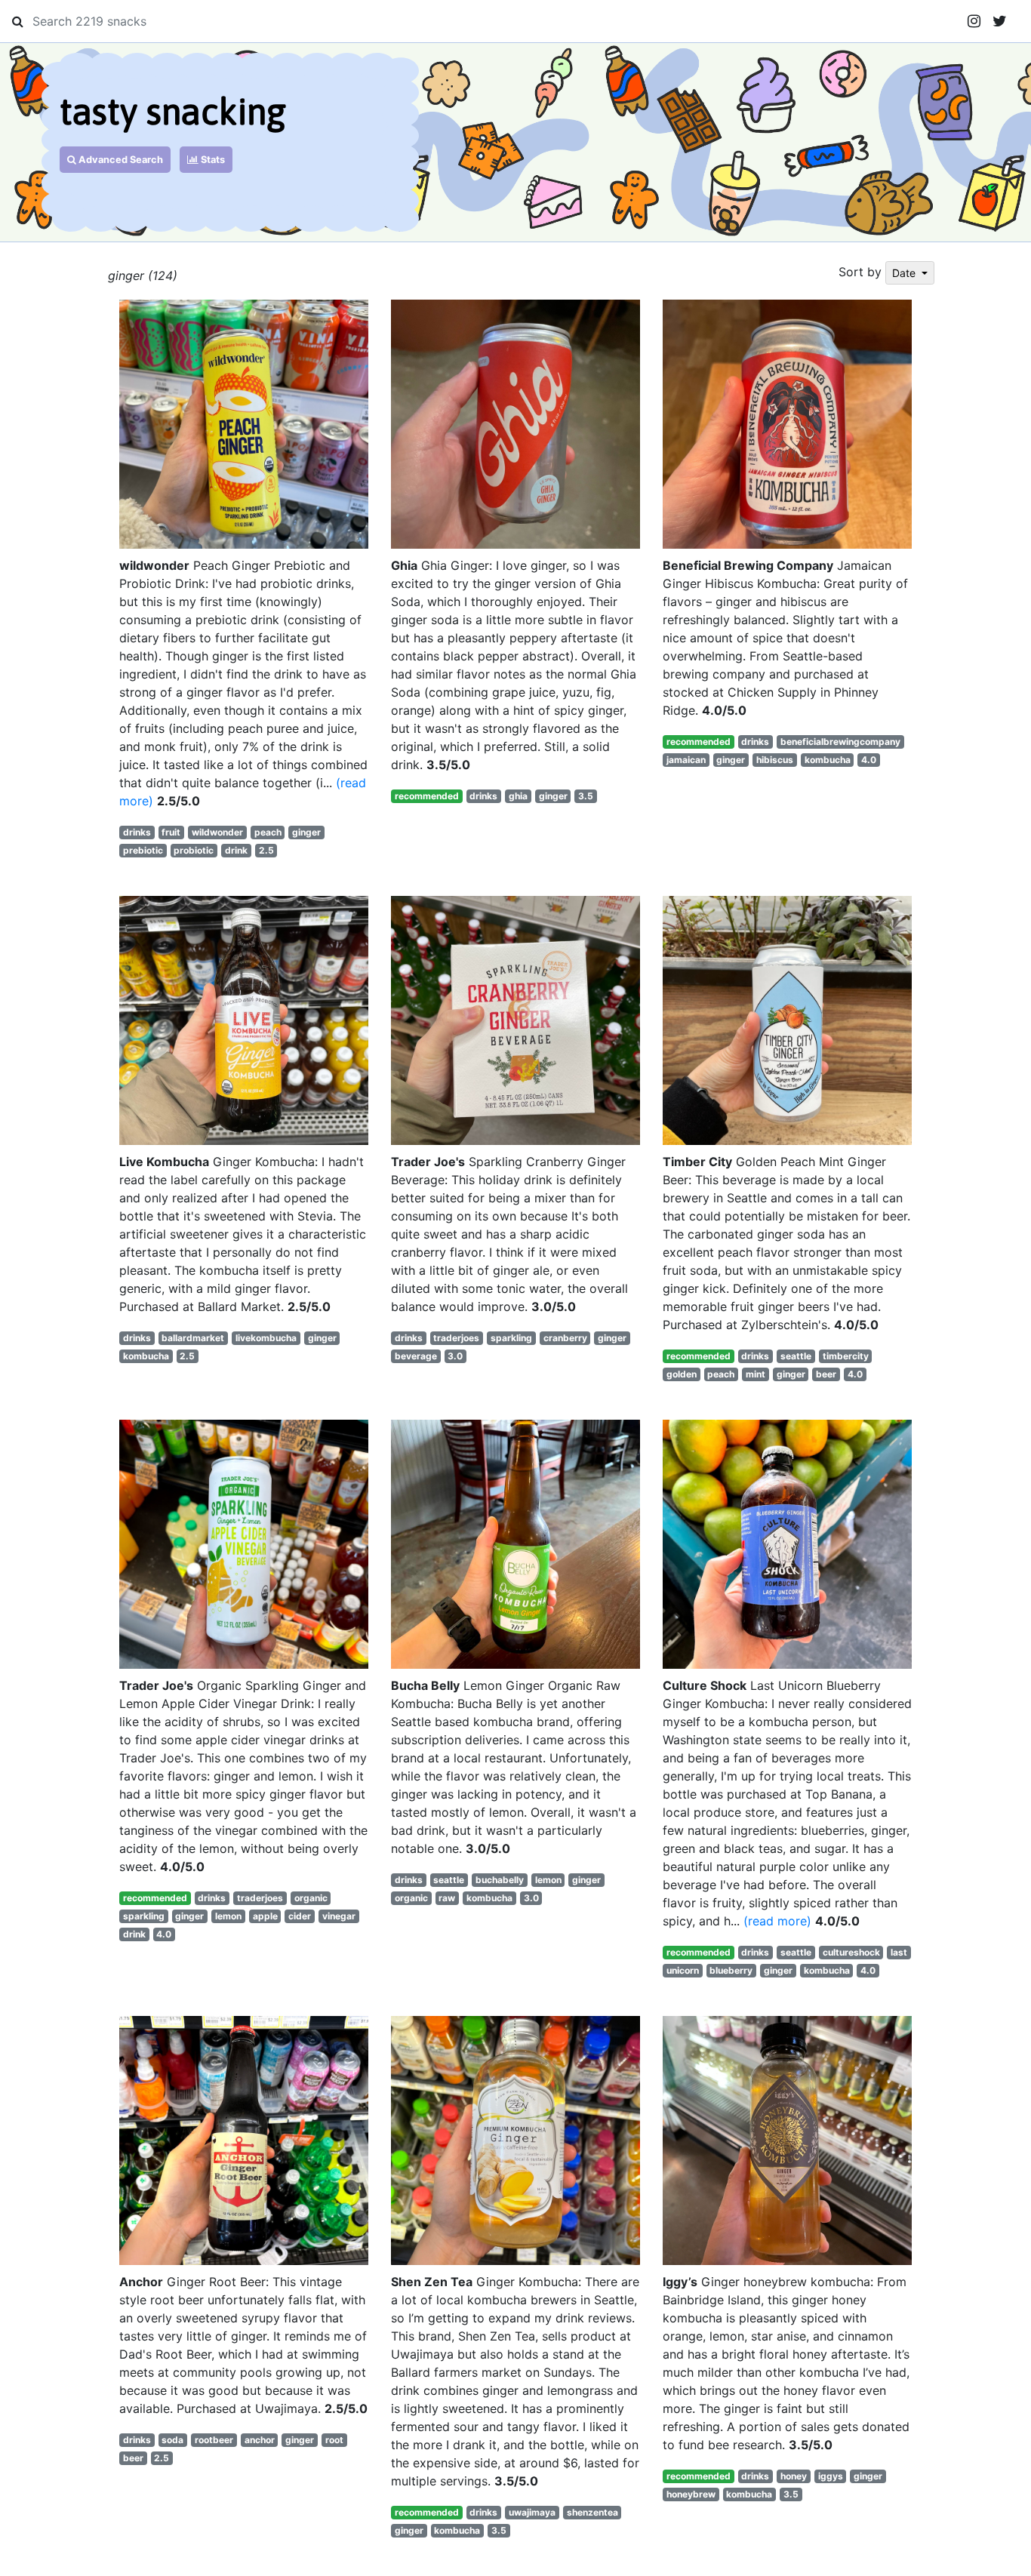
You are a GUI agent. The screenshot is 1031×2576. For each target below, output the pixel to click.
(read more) (777, 1921)
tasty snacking (173, 111)
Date (905, 273)
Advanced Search (120, 160)
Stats (212, 160)
